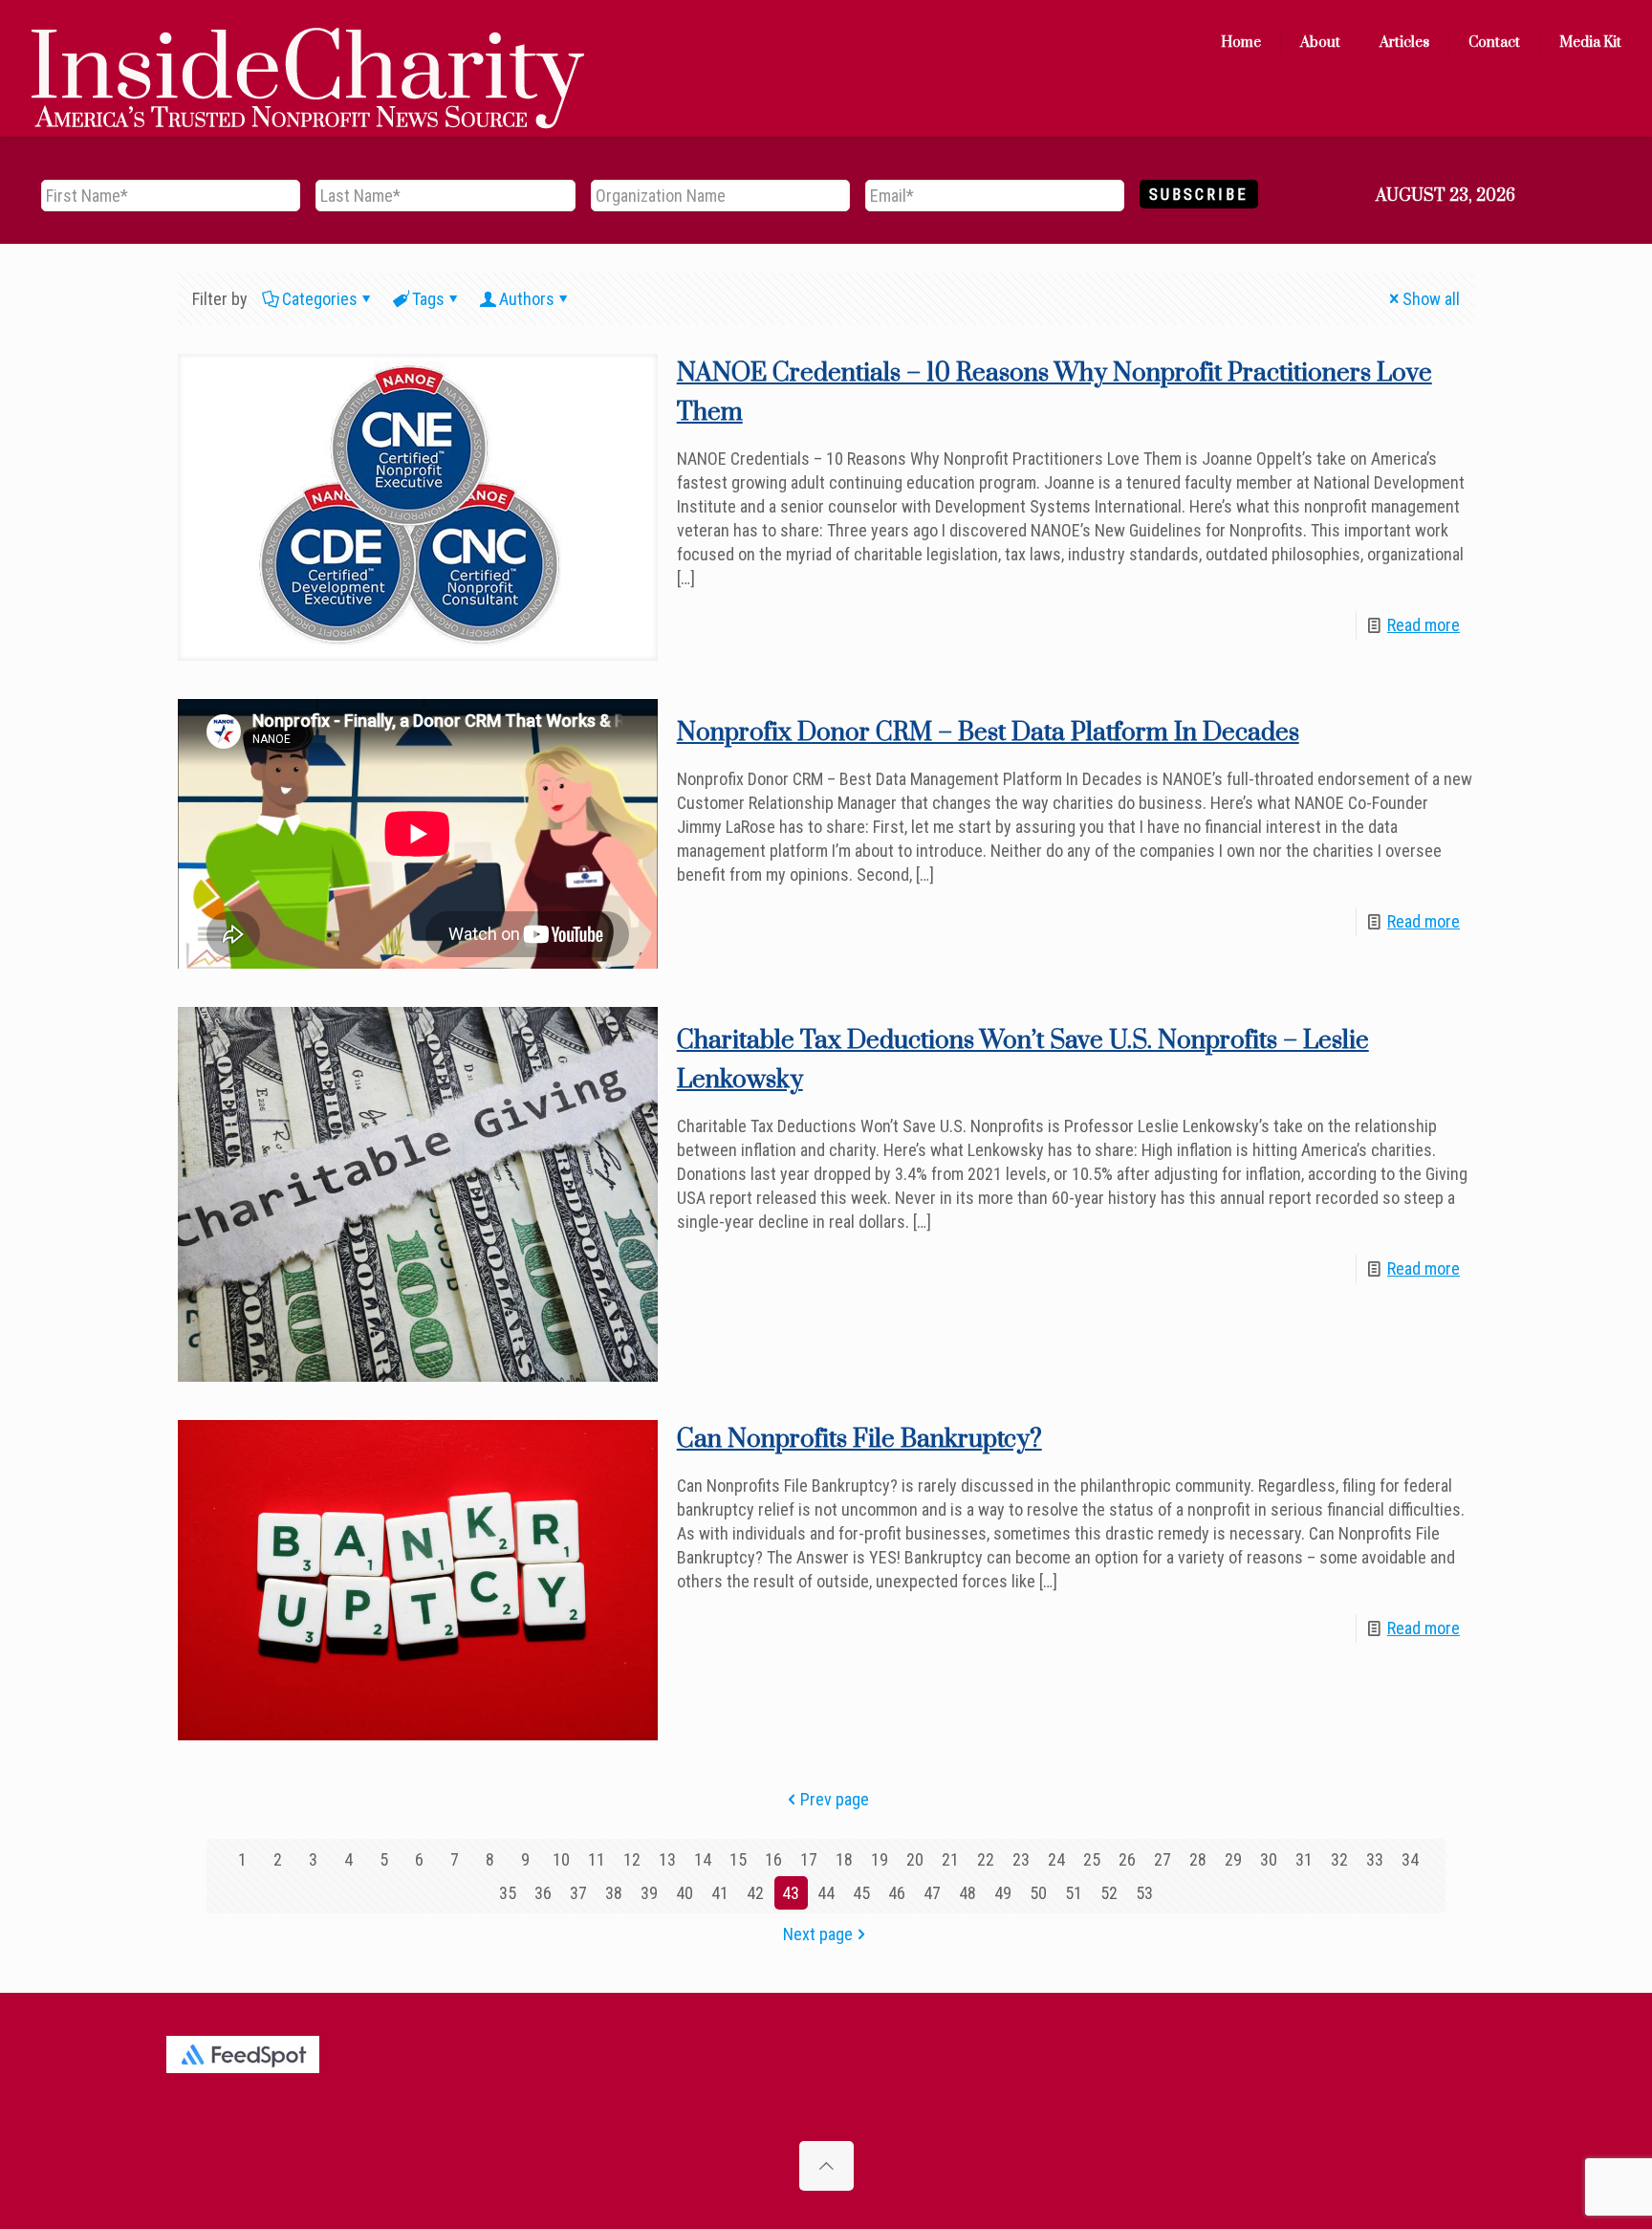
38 (614, 1893)
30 (1269, 1859)
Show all (1431, 299)
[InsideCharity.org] (308, 43)
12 (632, 1859)
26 (1127, 1859)
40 (685, 1893)
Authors (527, 299)
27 (1163, 1859)
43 (791, 1893)
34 (1410, 1859)
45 (861, 1893)
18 (844, 1859)
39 (649, 1893)
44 (826, 1893)
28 (1198, 1859)
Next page (818, 1934)
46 (897, 1893)
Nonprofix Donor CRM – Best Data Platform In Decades (988, 733)
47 (932, 1893)
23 (1021, 1859)
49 (1003, 1893)
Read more (1424, 625)
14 (703, 1859)
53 (1144, 1893)
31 (1304, 1859)
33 (1375, 1859)
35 (508, 1893)
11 (597, 1859)
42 (755, 1893)
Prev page (835, 1799)
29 (1233, 1859)
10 (561, 1859)
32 (1339, 1859)
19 (880, 1859)
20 (915, 1859)
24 (1056, 1859)
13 (667, 1859)
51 (1074, 1893)
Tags (428, 299)
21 (950, 1859)
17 (809, 1859)
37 (578, 1893)
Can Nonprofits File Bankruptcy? (859, 1440)
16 (773, 1859)
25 (1092, 1859)
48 (967, 1893)
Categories (320, 299)
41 (720, 1893)
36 (543, 1893)
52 (1109, 1893)
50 (1038, 1893)
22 (986, 1859)
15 (738, 1859)
